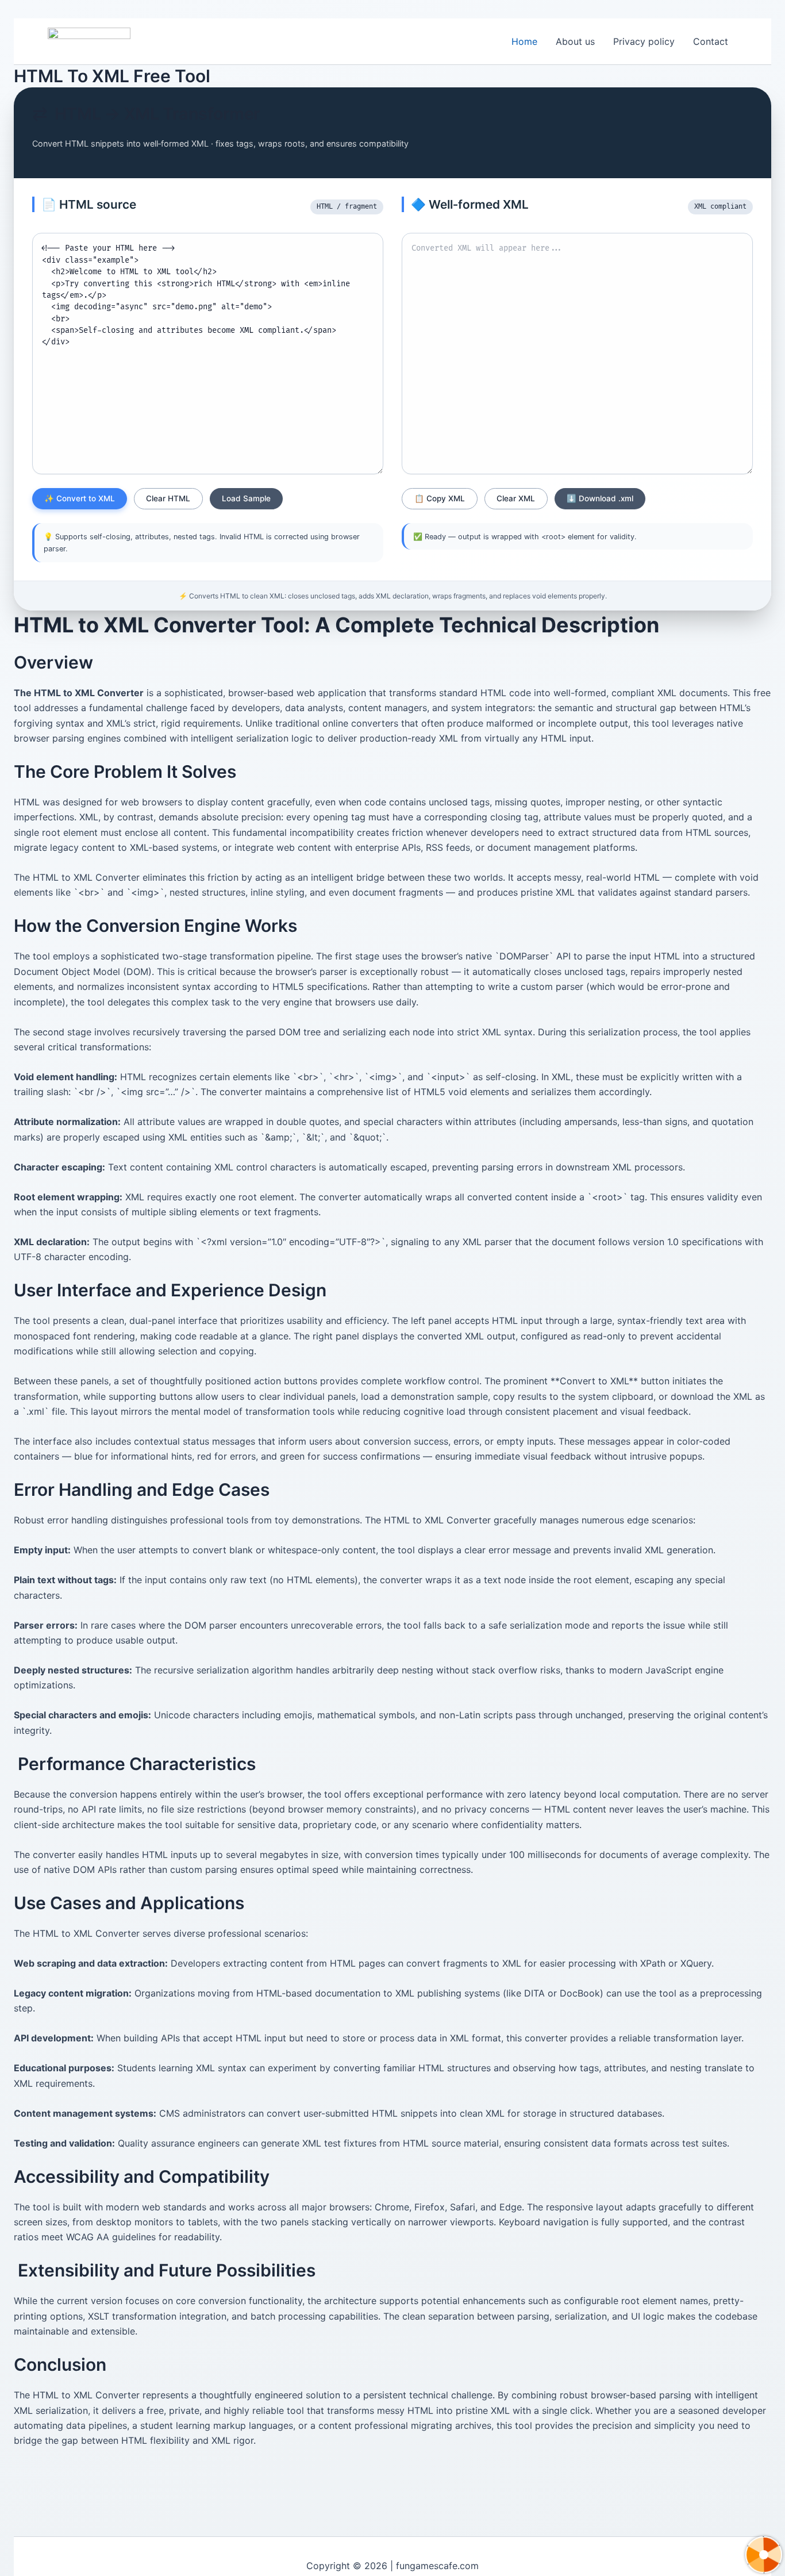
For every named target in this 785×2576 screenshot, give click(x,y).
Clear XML (516, 498)
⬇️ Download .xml (600, 498)
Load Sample (246, 498)
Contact (711, 41)
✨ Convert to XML (80, 498)
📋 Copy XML (440, 498)
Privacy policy (644, 41)
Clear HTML (168, 498)
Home (524, 41)
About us (575, 41)
